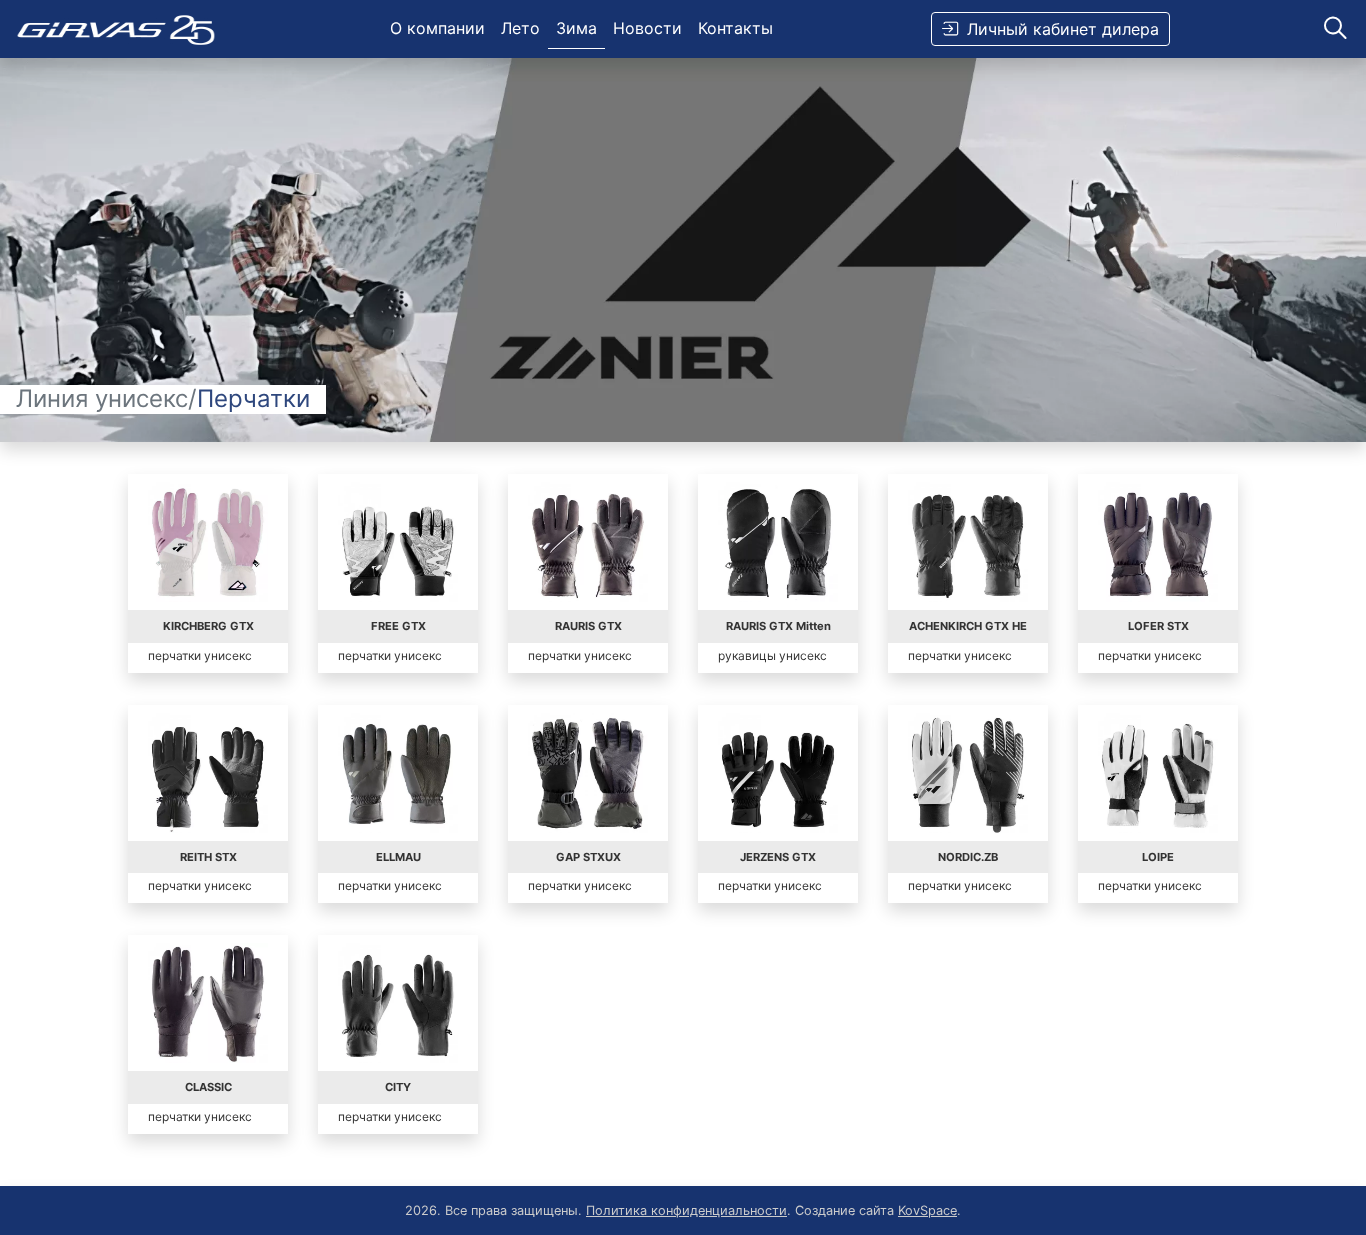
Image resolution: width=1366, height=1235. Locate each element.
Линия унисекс (102, 398)
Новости (647, 28)
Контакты (735, 28)
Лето (520, 28)
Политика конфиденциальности (686, 1210)
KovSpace (927, 1210)
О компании (437, 28)
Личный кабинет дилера (1063, 29)
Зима (576, 28)
